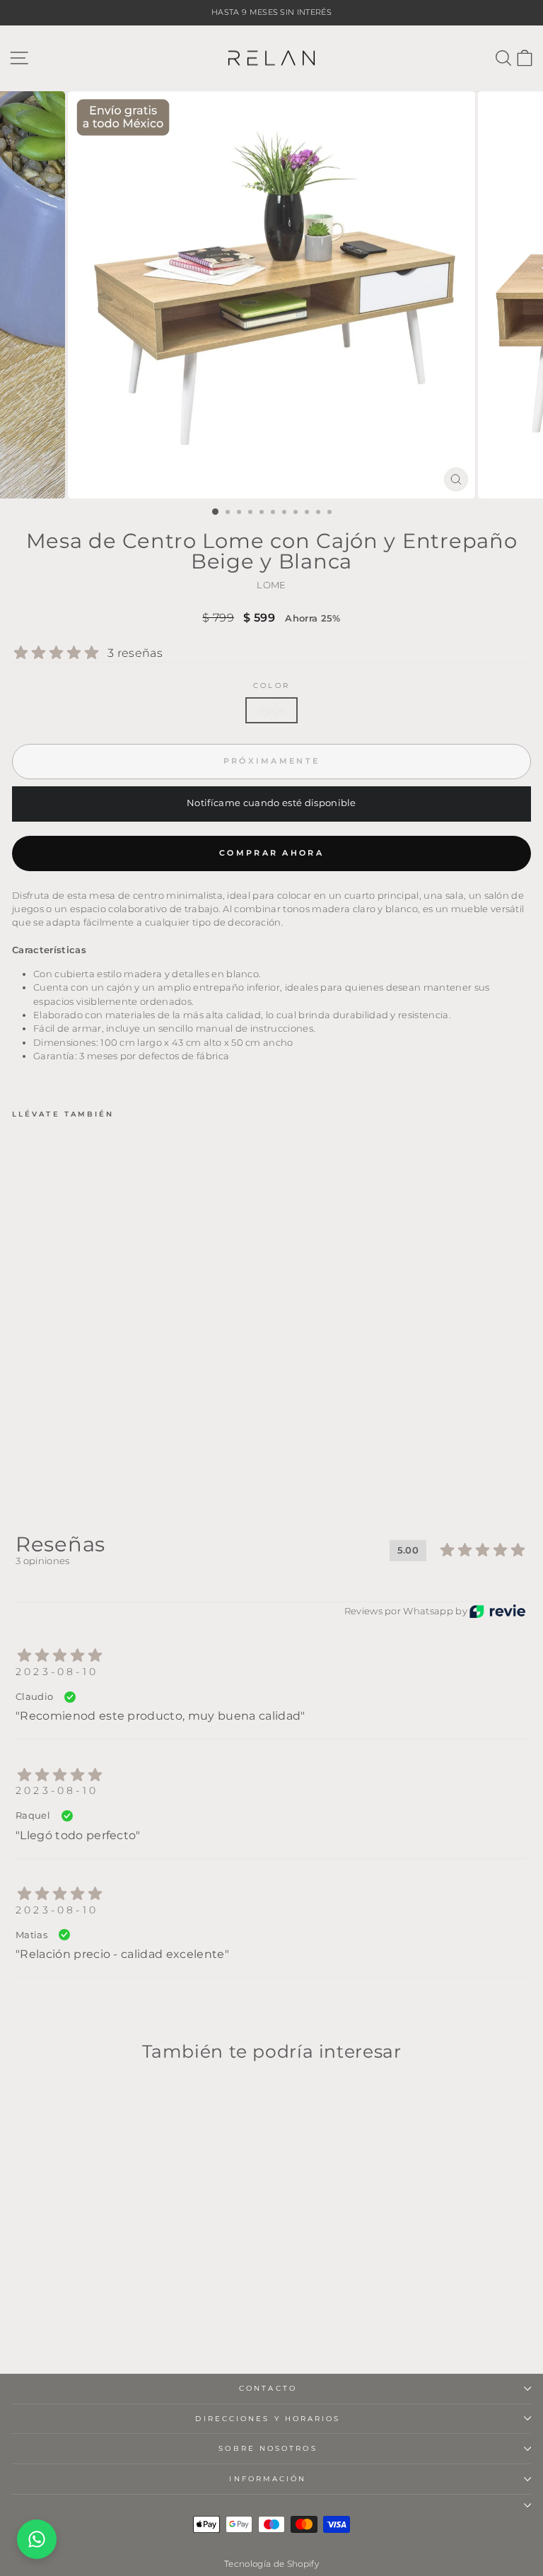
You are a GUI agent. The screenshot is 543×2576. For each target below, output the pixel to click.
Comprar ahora (271, 853)
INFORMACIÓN (268, 2479)
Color (271, 686)
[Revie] (497, 1611)
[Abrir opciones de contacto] (37, 2539)
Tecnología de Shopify (271, 2564)
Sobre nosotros (268, 2448)
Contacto (268, 2388)
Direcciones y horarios (268, 2419)
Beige (272, 710)
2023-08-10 (57, 1672)
